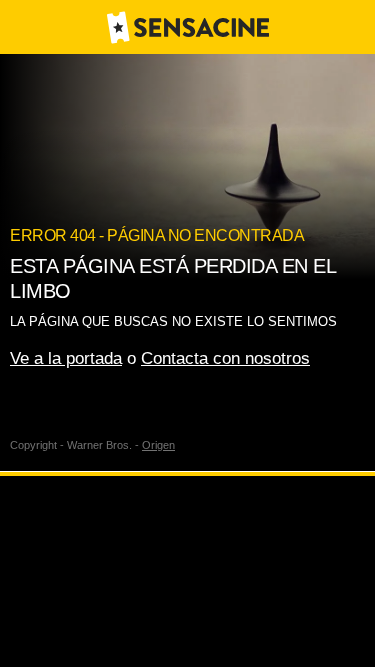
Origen (158, 445)
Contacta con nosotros (225, 358)
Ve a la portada (66, 358)
